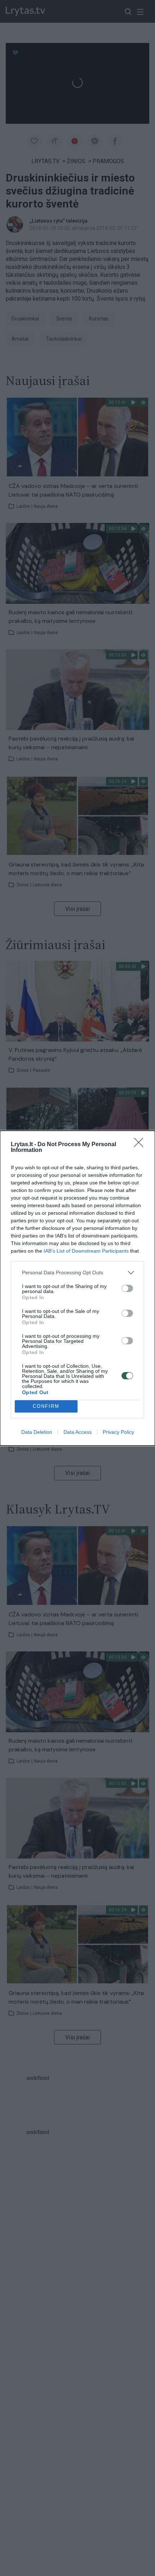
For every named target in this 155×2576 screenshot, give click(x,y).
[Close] (141, 1145)
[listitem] (77, 1273)
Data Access (77, 1432)
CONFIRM (46, 1406)
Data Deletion (37, 1432)
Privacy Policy (118, 1432)
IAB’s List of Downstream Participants (86, 1251)
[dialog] (77, 1288)
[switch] (127, 1288)
